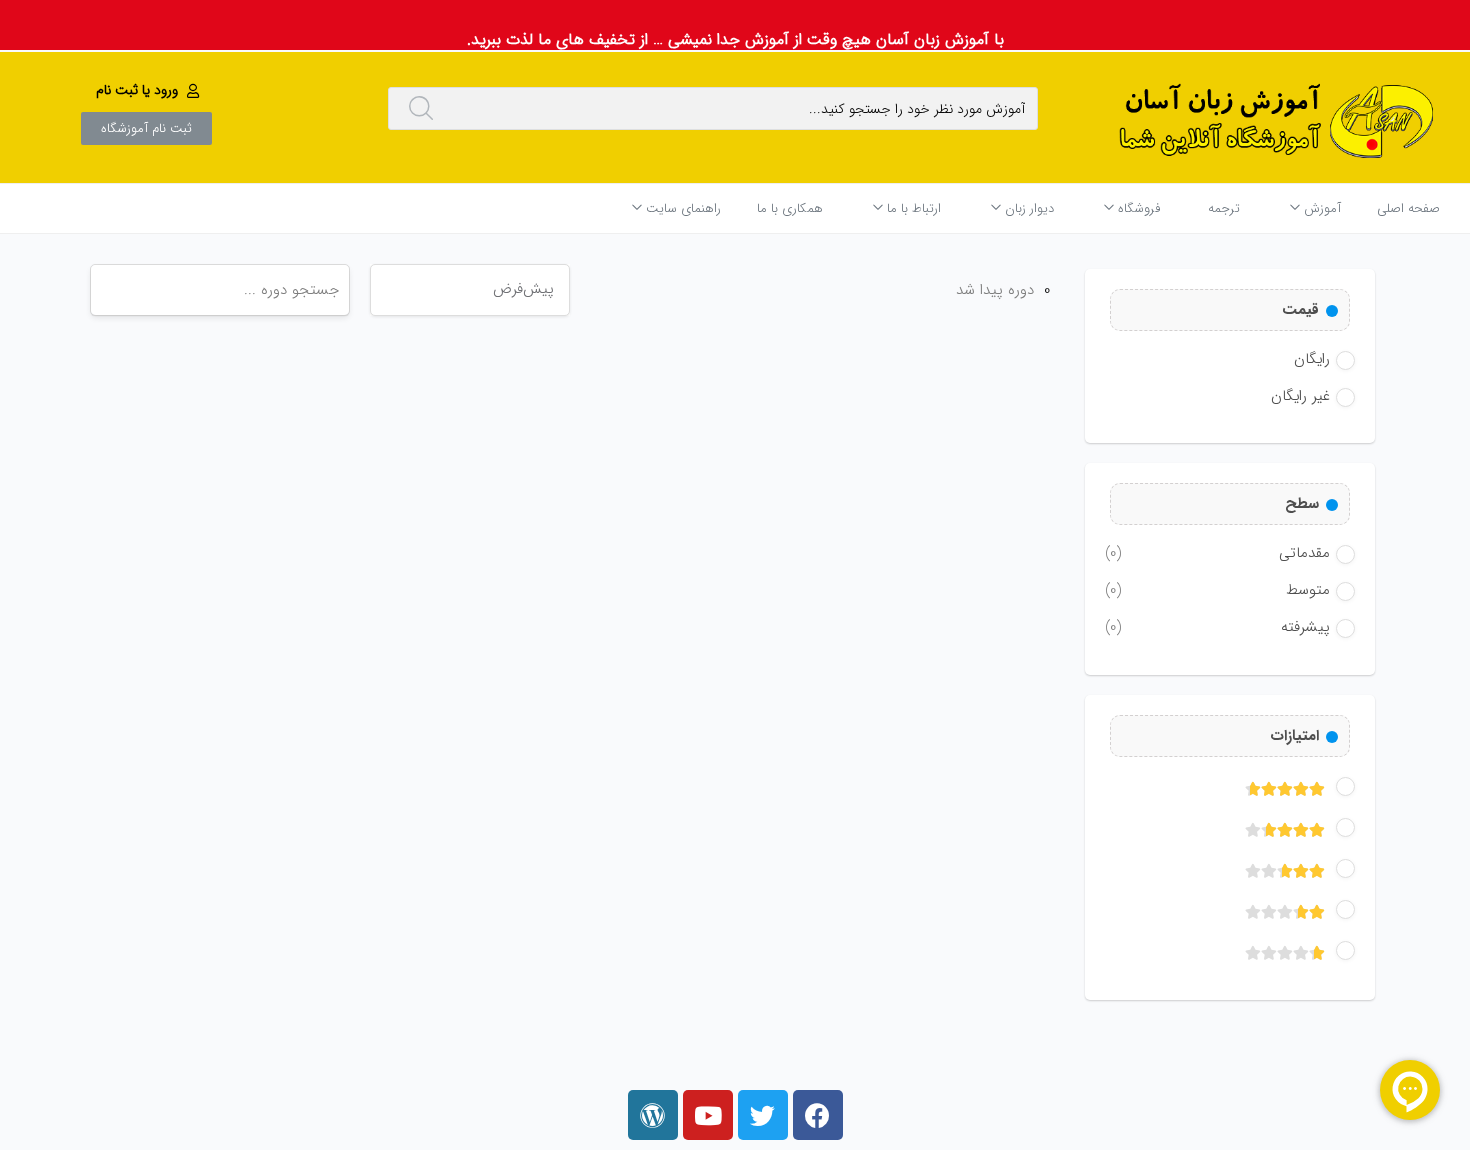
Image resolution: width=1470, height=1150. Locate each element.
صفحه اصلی (1408, 208)
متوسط (1217, 590)
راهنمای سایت (681, 208)
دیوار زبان (1027, 208)
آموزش (1320, 208)
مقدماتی (1217, 553)
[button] (150, 90)
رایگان (1312, 359)
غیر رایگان (1300, 396)
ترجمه (1224, 208)
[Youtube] (708, 1115)
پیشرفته (1217, 627)
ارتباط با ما (912, 208)
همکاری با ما (790, 208)
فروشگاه (1137, 208)
